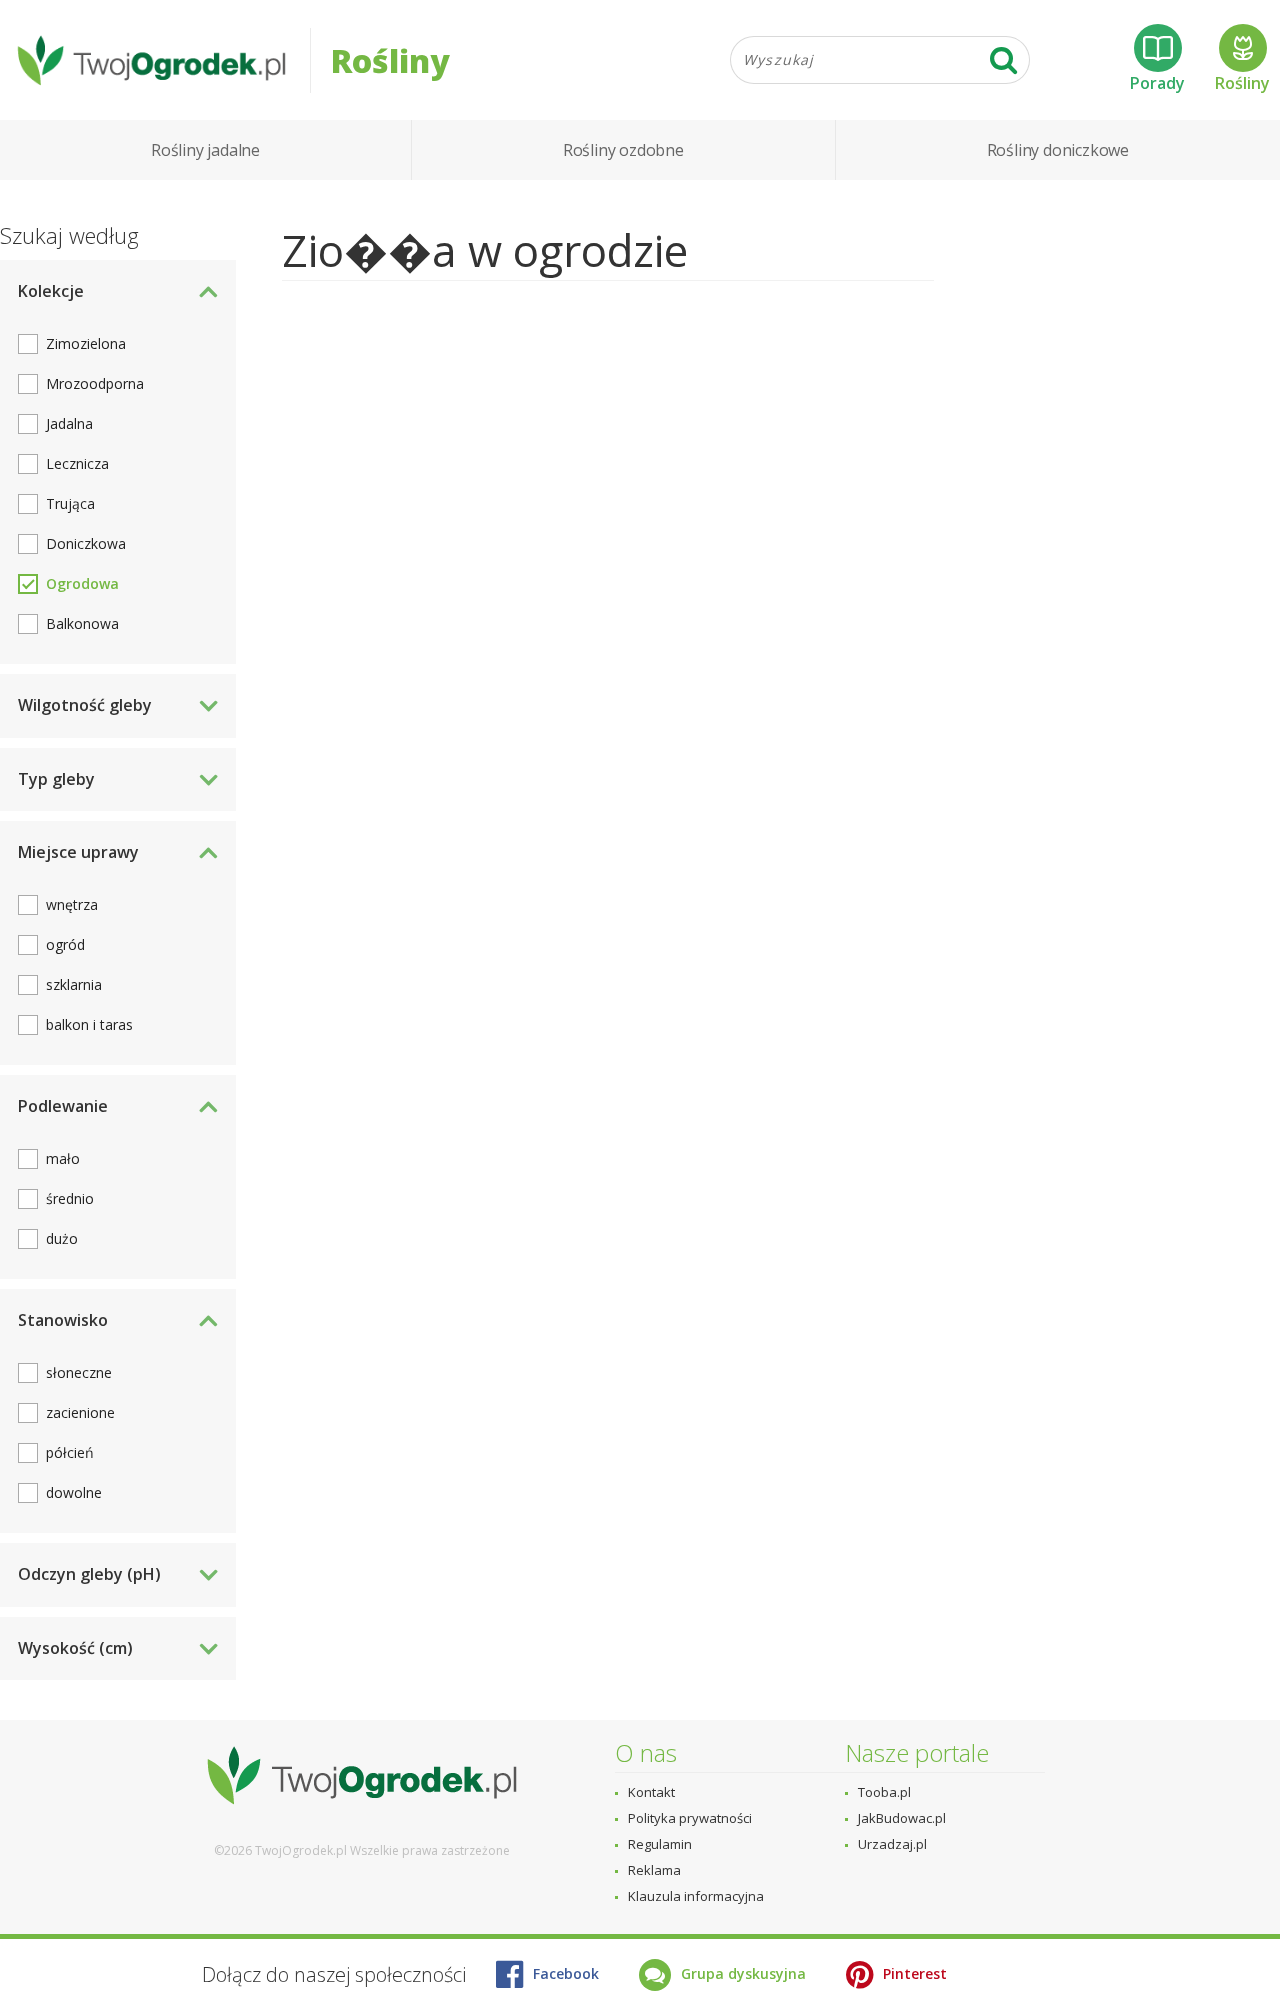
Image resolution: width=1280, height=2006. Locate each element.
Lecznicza (77, 463)
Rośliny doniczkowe (1058, 150)
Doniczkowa (86, 543)
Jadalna (69, 423)
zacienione (80, 1412)
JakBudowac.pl (902, 1818)
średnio (70, 1198)
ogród (65, 944)
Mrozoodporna (95, 383)
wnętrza (72, 904)
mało (63, 1158)
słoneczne (79, 1372)
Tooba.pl (884, 1792)
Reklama (654, 1870)
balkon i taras (89, 1024)
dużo (62, 1238)
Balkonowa (82, 623)
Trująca (70, 503)
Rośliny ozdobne (623, 150)
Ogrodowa (82, 583)
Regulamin (660, 1844)
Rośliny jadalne (205, 150)
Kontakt (651, 1792)
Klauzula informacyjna (696, 1896)
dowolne (74, 1492)
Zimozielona (86, 343)
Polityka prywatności (690, 1818)
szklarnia (74, 984)
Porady (1157, 83)
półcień (70, 1452)
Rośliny (1242, 83)
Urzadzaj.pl (892, 1844)
